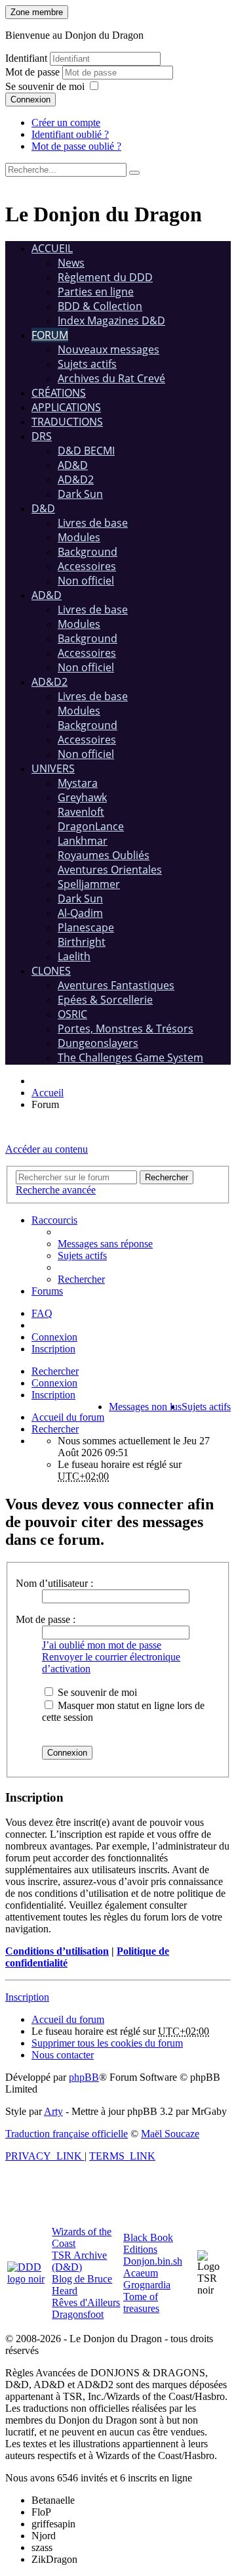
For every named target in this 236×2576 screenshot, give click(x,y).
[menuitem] (105, 1244)
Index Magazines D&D (111, 321)
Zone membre (37, 12)
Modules (79, 537)
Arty (53, 2111)
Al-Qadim (80, 913)
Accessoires (87, 566)
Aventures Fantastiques (116, 985)
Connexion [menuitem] (54, 1337)
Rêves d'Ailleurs (86, 2302)
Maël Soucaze (170, 2134)
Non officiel (86, 581)
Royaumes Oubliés (104, 855)
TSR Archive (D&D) (79, 2261)
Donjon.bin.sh (153, 2261)
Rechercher (55, 1371)
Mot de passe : (46, 1619)
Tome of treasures (141, 2302)
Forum (50, 335)
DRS (42, 436)
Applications (66, 407)
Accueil (52, 248)
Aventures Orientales (110, 870)
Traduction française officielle (67, 2134)
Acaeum (141, 2273)
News (71, 263)
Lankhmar (83, 841)
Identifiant (26, 58)
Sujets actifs (87, 364)
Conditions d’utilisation (57, 1951)
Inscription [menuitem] (53, 1349)
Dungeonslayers (98, 1043)
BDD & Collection (100, 306)
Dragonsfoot (78, 2314)
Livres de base (93, 523)
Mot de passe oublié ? (76, 146)
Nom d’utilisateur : (54, 1583)
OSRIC (72, 1014)
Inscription (53, 1395)
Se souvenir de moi (45, 86)
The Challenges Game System (130, 1057)
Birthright (82, 942)
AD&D (73, 465)
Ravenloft (81, 812)
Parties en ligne (96, 292)
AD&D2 (76, 479)
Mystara (78, 783)
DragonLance (91, 826)
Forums (47, 1291)
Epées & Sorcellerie (105, 1000)
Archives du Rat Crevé (111, 378)
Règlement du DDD (105, 277)
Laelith (74, 956)
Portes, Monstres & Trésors (126, 1029)
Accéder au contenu (47, 1149)
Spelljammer (89, 884)
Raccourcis (54, 1220)
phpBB (84, 2077)
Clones (51, 971)
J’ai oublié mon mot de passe (102, 1645)
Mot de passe (34, 72)
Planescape (86, 927)
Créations (59, 393)
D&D (43, 508)
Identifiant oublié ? (70, 134)
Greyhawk (82, 797)
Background (88, 552)
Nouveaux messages (108, 349)
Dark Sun (80, 494)
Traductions (67, 422)
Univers (53, 768)
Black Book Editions (148, 2243)
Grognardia (147, 2285)
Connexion (30, 100)
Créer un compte (66, 122)
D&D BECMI (86, 451)
